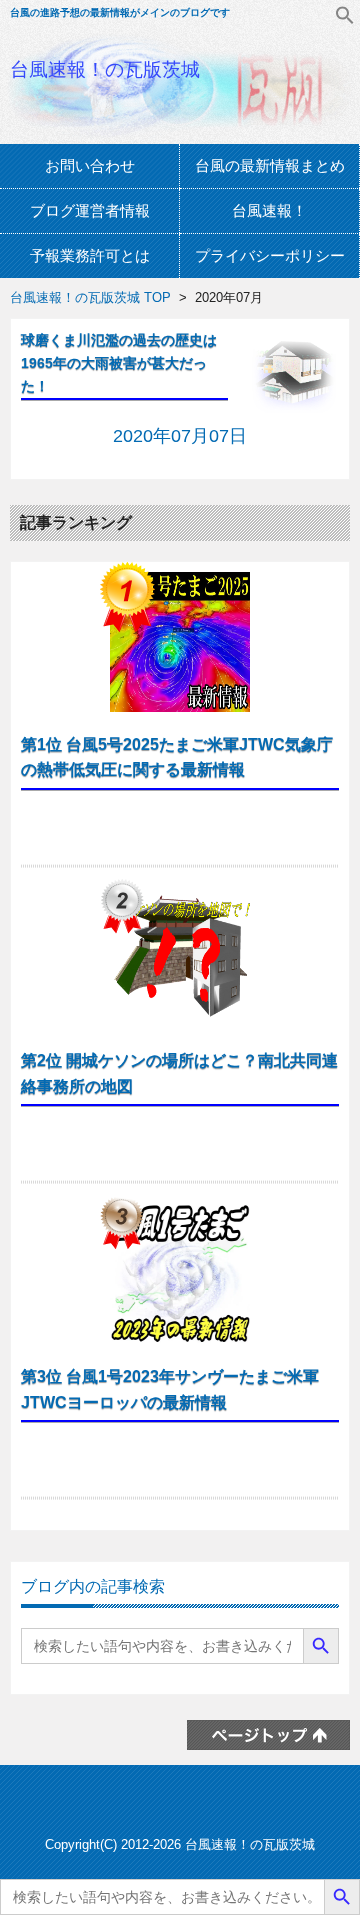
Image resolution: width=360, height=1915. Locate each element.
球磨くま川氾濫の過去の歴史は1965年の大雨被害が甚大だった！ (119, 363)
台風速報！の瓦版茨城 (105, 69)
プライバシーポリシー (270, 255)
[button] (345, 19)
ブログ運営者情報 (90, 210)
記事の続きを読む (180, 829)
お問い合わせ (90, 165)
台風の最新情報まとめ (270, 165)
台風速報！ (269, 210)
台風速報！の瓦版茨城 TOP (90, 297)
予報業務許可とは (90, 255)
